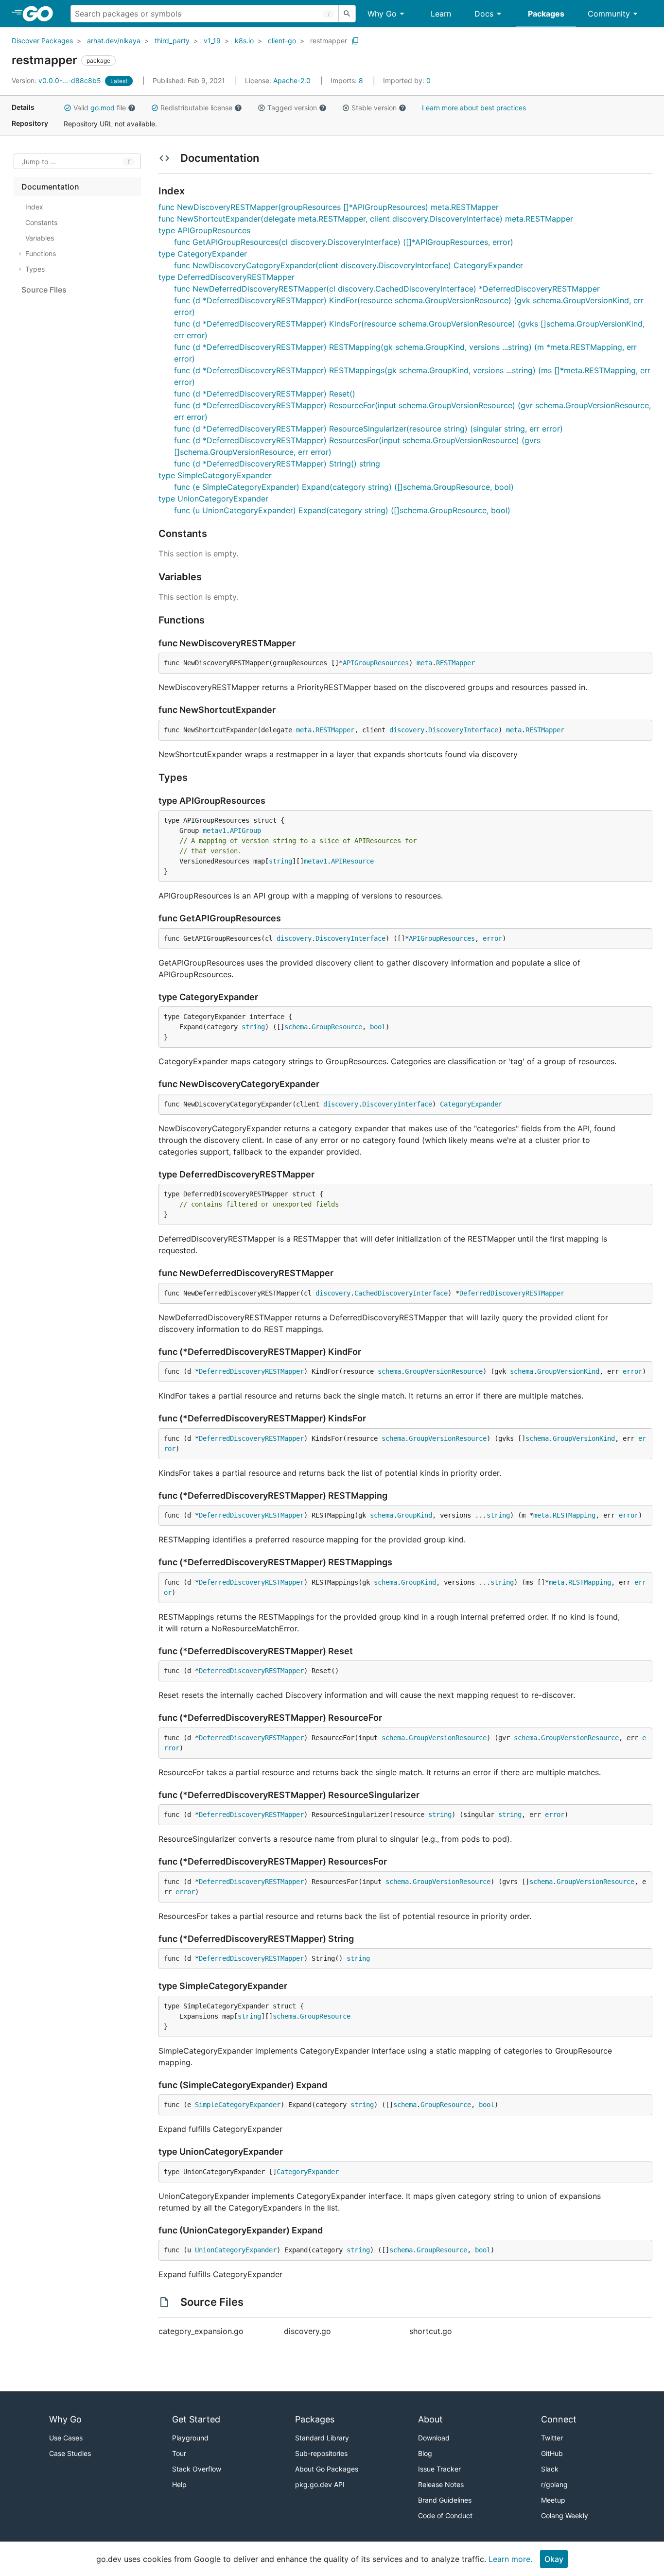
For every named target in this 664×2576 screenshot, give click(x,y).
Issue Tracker (439, 2469)
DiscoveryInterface (463, 730)
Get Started (196, 2419)
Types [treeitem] (35, 269)
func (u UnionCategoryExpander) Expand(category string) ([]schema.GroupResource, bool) (342, 510)
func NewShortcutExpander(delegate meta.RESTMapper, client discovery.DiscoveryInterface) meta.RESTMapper (366, 219)
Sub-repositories (321, 2453)
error (492, 938)
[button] (68, 108)
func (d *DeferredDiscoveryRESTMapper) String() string (277, 464)
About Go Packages (327, 2469)
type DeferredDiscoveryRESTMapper (227, 277)
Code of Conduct (445, 2515)
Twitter (552, 2438)
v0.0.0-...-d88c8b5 (57, 80)
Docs (484, 14)
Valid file (100, 108)
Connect (559, 2419)
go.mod (103, 108)
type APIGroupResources (204, 230)
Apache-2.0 (292, 80)
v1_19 (212, 41)
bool (378, 1027)
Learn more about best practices (474, 108)
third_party (172, 41)
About (430, 2419)
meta (424, 663)
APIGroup (245, 830)
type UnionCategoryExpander (213, 499)
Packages (546, 14)
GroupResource (337, 1027)
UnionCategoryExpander (236, 2250)
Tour (179, 2453)
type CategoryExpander (203, 254)
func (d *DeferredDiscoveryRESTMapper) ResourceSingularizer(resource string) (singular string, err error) (368, 429)
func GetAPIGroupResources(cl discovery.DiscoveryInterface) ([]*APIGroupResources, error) (344, 242)
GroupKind (415, 1515)
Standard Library (322, 2438)
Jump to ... (39, 162)
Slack (550, 2469)
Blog (425, 2453)
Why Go (382, 14)
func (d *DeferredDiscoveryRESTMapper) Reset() (265, 394)
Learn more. (510, 2559)
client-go (282, 41)
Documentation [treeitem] (50, 187)
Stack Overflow (197, 2469)
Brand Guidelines (445, 2500)
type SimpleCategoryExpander (215, 475)
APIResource (352, 861)
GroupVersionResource (444, 1371)
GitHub (552, 2453)
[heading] (41, 14)
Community (609, 14)
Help (179, 2484)
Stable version (374, 108)
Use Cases (66, 2438)
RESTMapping (574, 1515)
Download (434, 2438)
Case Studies (70, 2453)
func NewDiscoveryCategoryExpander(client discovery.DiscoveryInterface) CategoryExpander (349, 265)
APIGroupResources (376, 663)
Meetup (553, 2500)
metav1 (214, 830)
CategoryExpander (471, 1104)
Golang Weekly (565, 2515)
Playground (190, 2438)
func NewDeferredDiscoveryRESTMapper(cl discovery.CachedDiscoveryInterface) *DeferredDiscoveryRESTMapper (387, 289)
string (280, 861)
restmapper (329, 41)
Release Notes (441, 2484)
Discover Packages (42, 41)
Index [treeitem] (34, 207)
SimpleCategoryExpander (238, 2105)
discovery (407, 730)
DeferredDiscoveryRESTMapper (512, 1293)
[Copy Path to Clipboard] (355, 41)
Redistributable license (196, 108)
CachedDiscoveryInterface (401, 1293)
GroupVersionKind (568, 1371)
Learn (441, 14)
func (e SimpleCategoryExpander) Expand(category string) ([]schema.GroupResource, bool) (344, 487)
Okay (554, 2559)
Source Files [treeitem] (44, 290)
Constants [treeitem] (41, 222)
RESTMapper (455, 663)
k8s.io (244, 41)
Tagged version (292, 108)
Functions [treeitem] (41, 253)
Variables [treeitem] (40, 238)
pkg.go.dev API (320, 2484)
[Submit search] (347, 14)
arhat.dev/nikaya (114, 41)
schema (296, 1027)
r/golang (554, 2484)
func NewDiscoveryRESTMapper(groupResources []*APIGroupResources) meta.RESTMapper (329, 207)
